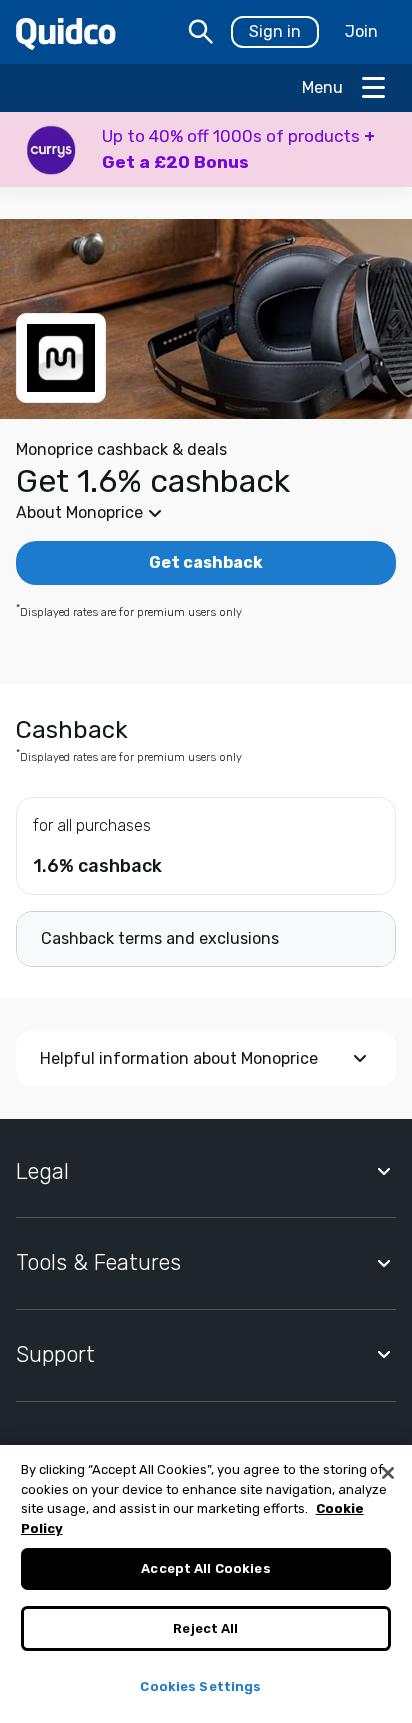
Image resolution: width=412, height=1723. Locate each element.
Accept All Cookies (205, 1568)
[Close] (388, 1473)
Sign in (275, 31)
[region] (206, 1584)
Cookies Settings (200, 1686)
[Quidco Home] (66, 32)
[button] (206, 149)
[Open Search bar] (201, 32)
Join (361, 31)
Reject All (205, 1628)
